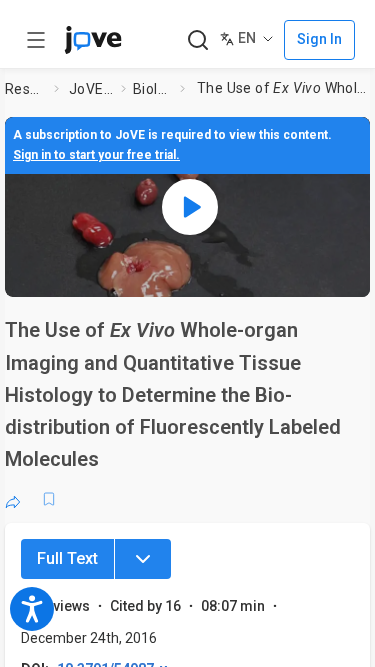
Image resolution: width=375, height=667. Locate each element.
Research (25, 89)
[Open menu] (36, 40)
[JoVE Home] (93, 40)
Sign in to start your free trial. (96, 155)
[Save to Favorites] (49, 499)
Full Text (67, 558)
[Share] (13, 499)
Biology (152, 89)
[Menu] (143, 559)
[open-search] (197, 40)
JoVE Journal (91, 89)
